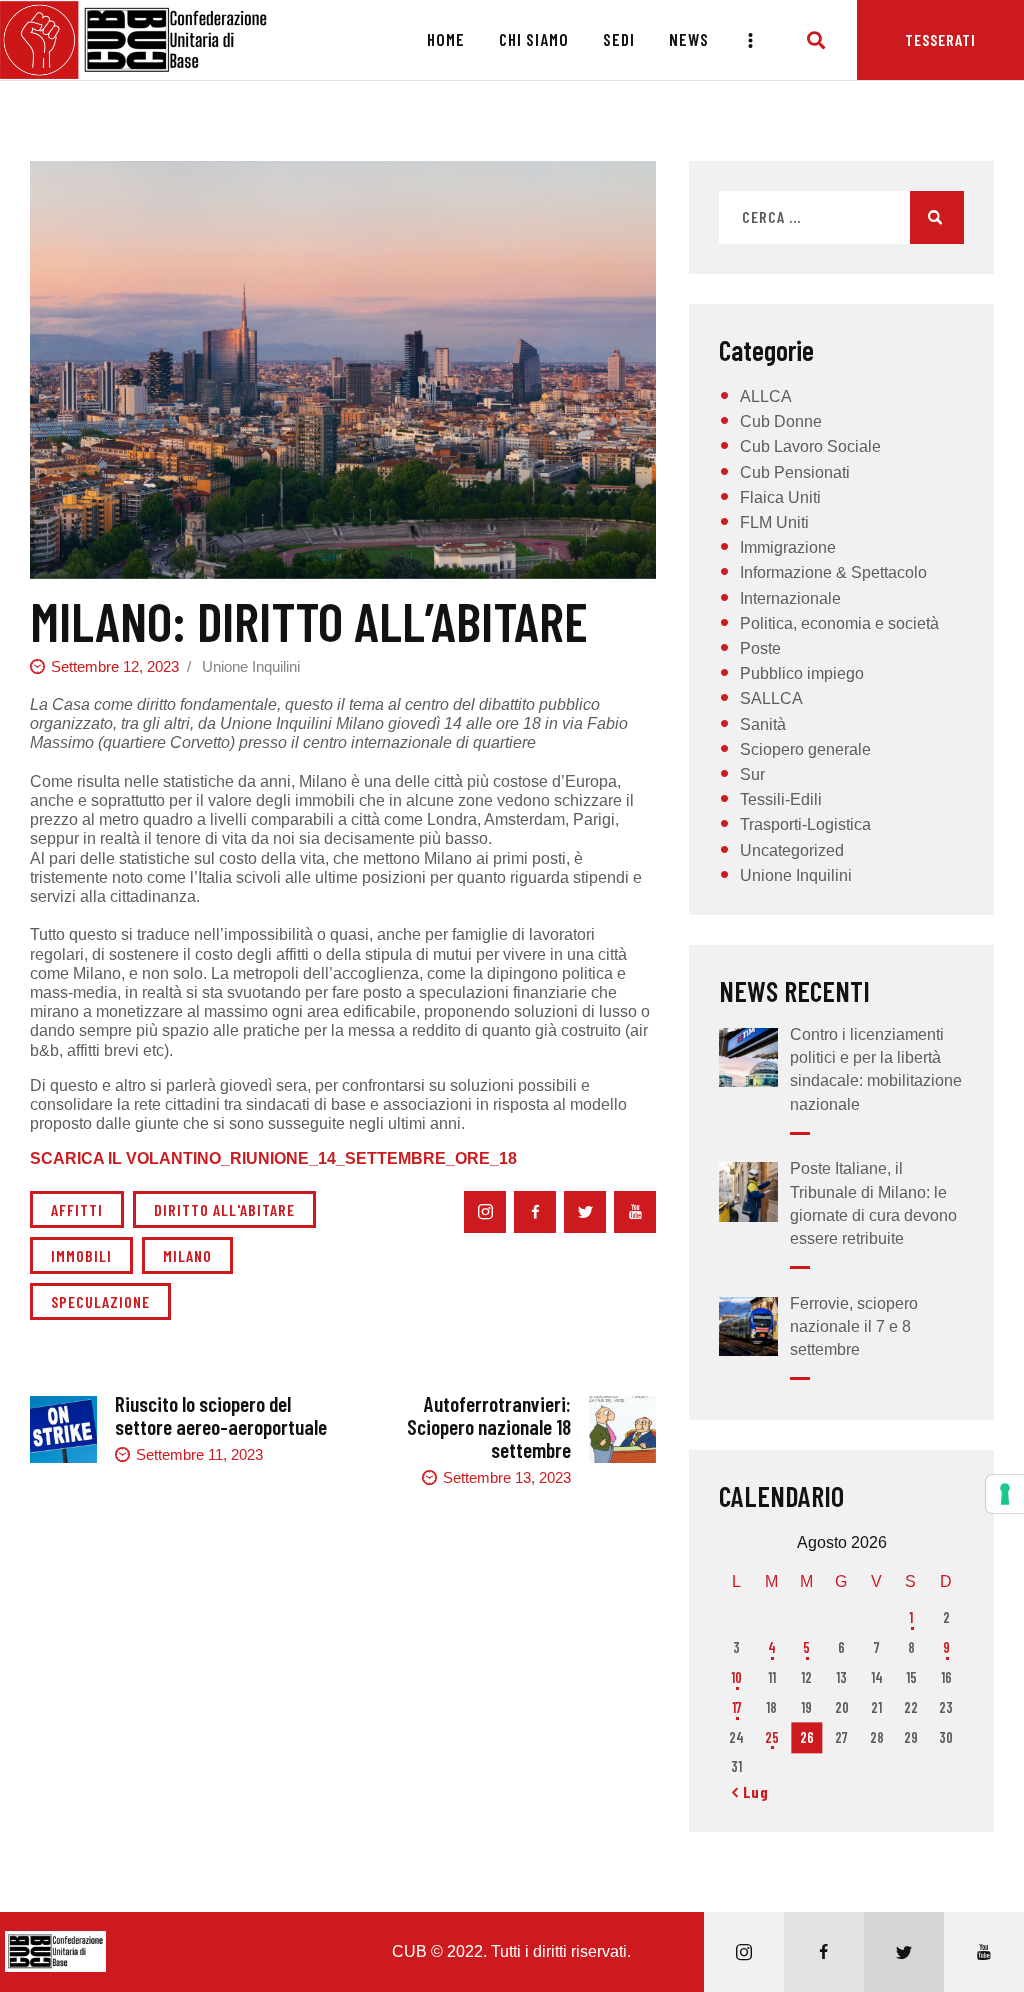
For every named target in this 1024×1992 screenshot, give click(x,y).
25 (772, 1737)
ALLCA (766, 396)
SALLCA (771, 698)
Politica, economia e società (839, 623)
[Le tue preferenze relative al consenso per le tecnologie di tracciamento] (1005, 1494)
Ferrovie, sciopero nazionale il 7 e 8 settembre (854, 1326)
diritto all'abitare (224, 1209)
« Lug (750, 1791)
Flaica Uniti (780, 497)
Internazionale (790, 598)
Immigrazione (788, 547)
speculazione (100, 1301)
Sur (752, 774)
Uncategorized (792, 850)
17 (737, 1707)
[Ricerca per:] (841, 217)
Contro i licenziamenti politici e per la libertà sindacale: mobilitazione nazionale (876, 1069)
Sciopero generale (805, 749)
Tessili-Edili (781, 799)
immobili (81, 1255)
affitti (77, 1209)
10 (736, 1677)
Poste (760, 648)
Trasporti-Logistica (805, 824)
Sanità (763, 724)
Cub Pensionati (795, 472)
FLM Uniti (774, 522)
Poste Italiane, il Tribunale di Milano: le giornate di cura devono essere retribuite (873, 1203)
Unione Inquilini (251, 666)
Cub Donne (781, 421)
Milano (187, 1255)
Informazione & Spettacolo (833, 572)
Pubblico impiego (802, 673)
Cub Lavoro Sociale (810, 446)
